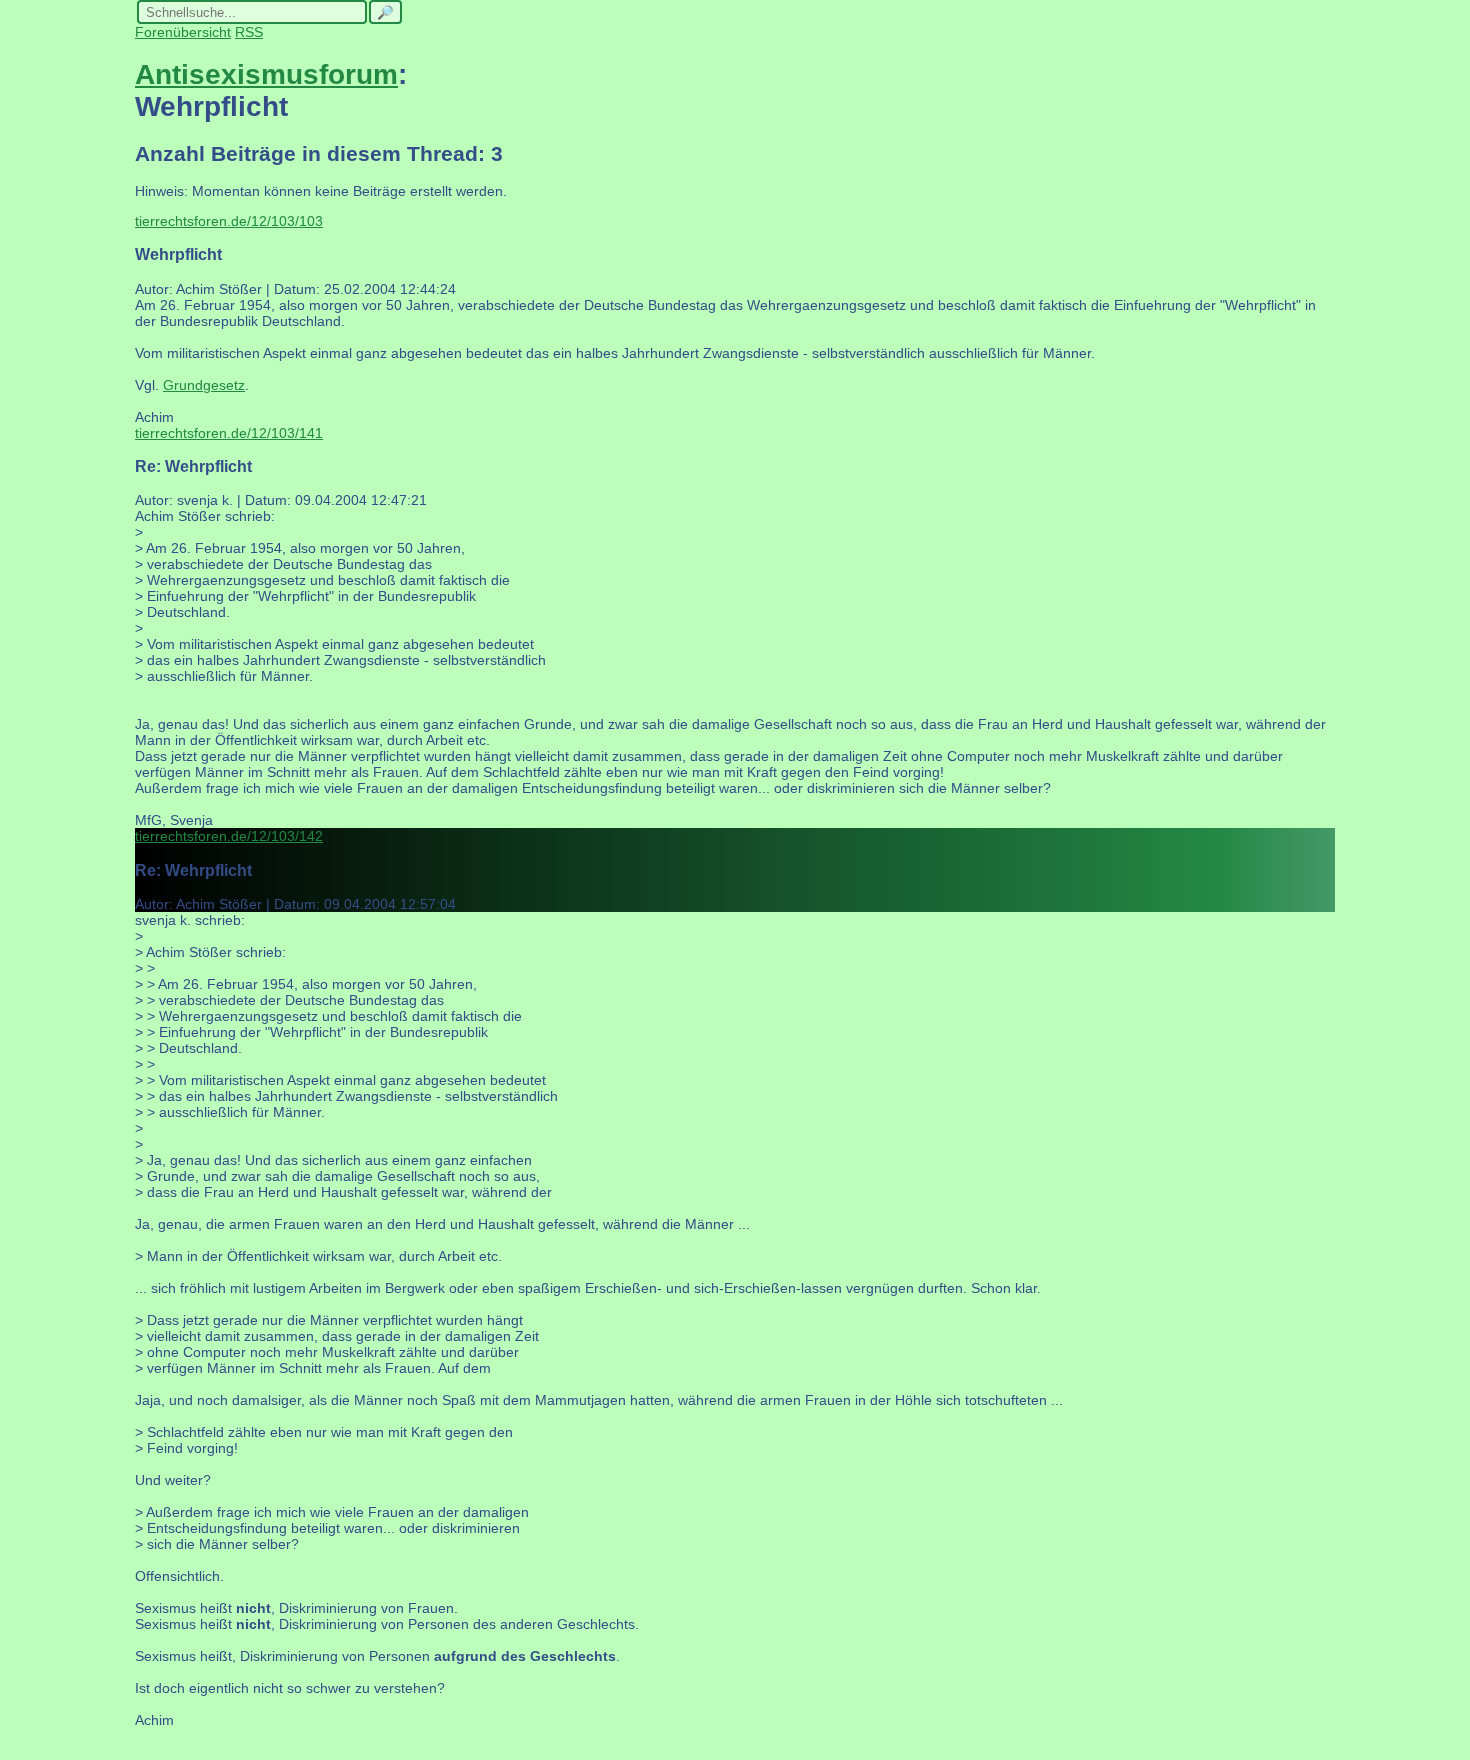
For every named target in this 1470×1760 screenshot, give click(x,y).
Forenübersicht (183, 32)
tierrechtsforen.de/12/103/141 (229, 433)
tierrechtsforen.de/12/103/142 (229, 836)
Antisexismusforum (266, 74)
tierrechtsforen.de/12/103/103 (229, 221)
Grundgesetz (204, 385)
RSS (249, 32)
